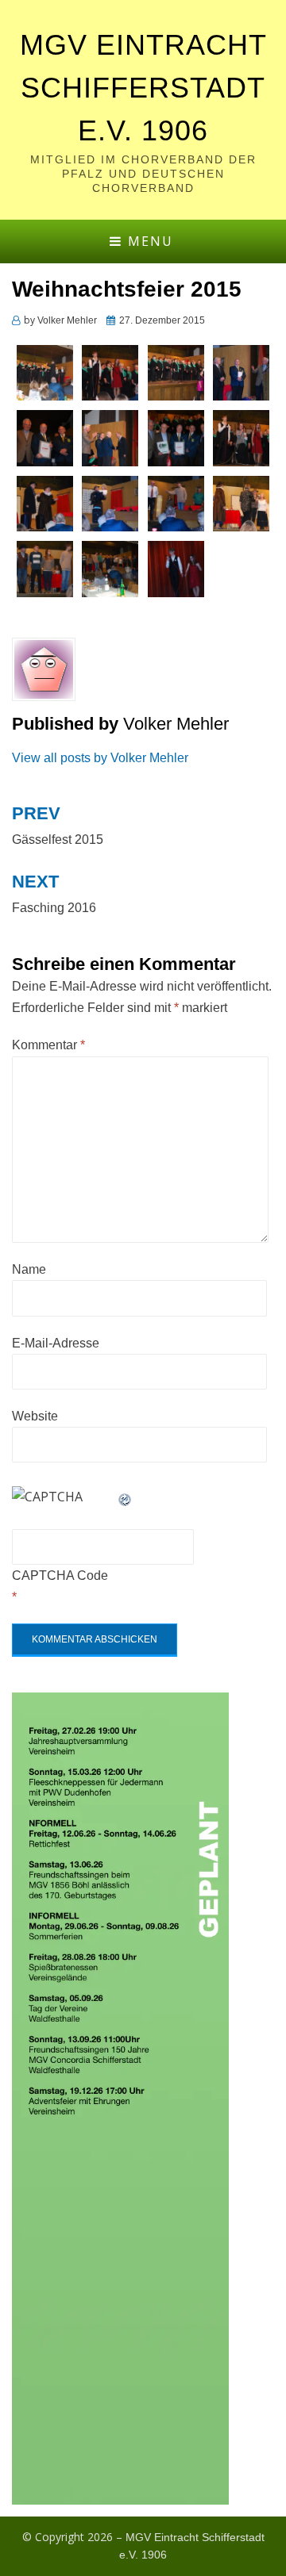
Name (29, 1269)
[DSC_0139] (176, 437)
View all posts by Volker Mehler (100, 758)
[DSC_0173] (45, 568)
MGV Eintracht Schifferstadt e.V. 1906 (143, 88)
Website (35, 1416)
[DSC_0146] (45, 502)
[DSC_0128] (176, 372)
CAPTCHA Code (60, 1575)
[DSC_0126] (110, 372)
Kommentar (48, 1045)
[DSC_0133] (45, 437)
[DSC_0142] (241, 437)
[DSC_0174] (110, 568)
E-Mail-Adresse (56, 1343)
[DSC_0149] (110, 502)
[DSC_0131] (241, 372)
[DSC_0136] (110, 437)
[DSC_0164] (241, 502)
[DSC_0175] (176, 568)
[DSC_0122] (45, 372)
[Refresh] (126, 1497)
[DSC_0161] (176, 502)
